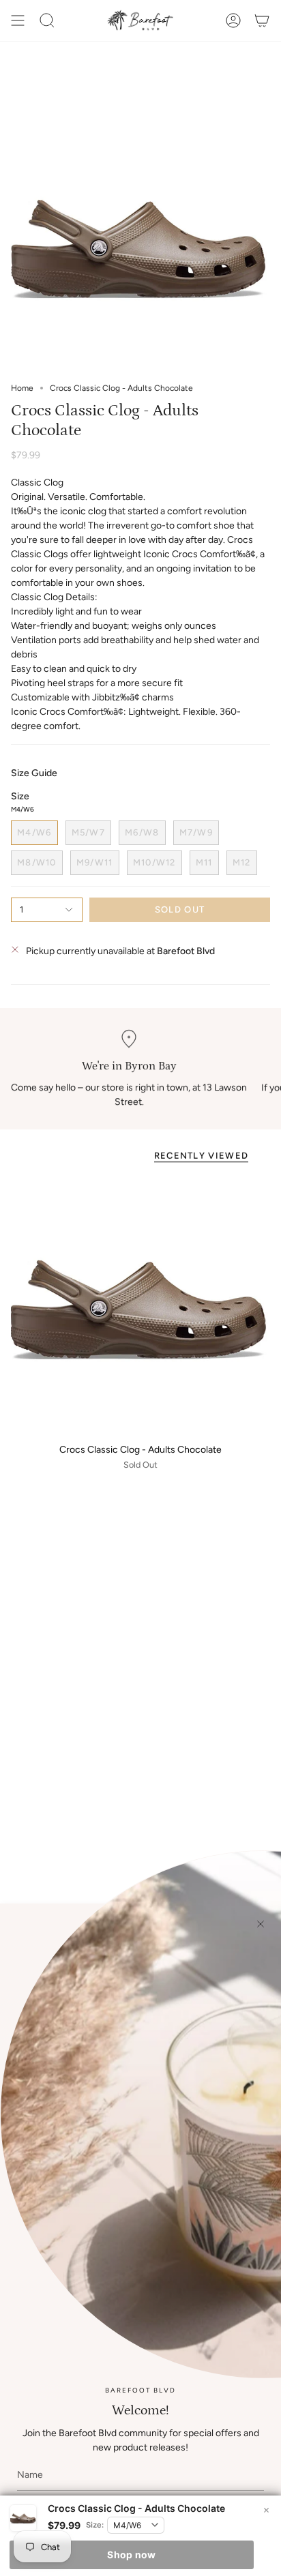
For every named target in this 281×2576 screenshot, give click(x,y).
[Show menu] (18, 20)
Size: (95, 2525)
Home (22, 388)
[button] (47, 20)
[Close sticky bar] (266, 2511)
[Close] (261, 1924)
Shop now (131, 2555)
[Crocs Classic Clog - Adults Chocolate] (140, 1305)
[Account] (233, 20)
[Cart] (262, 20)
